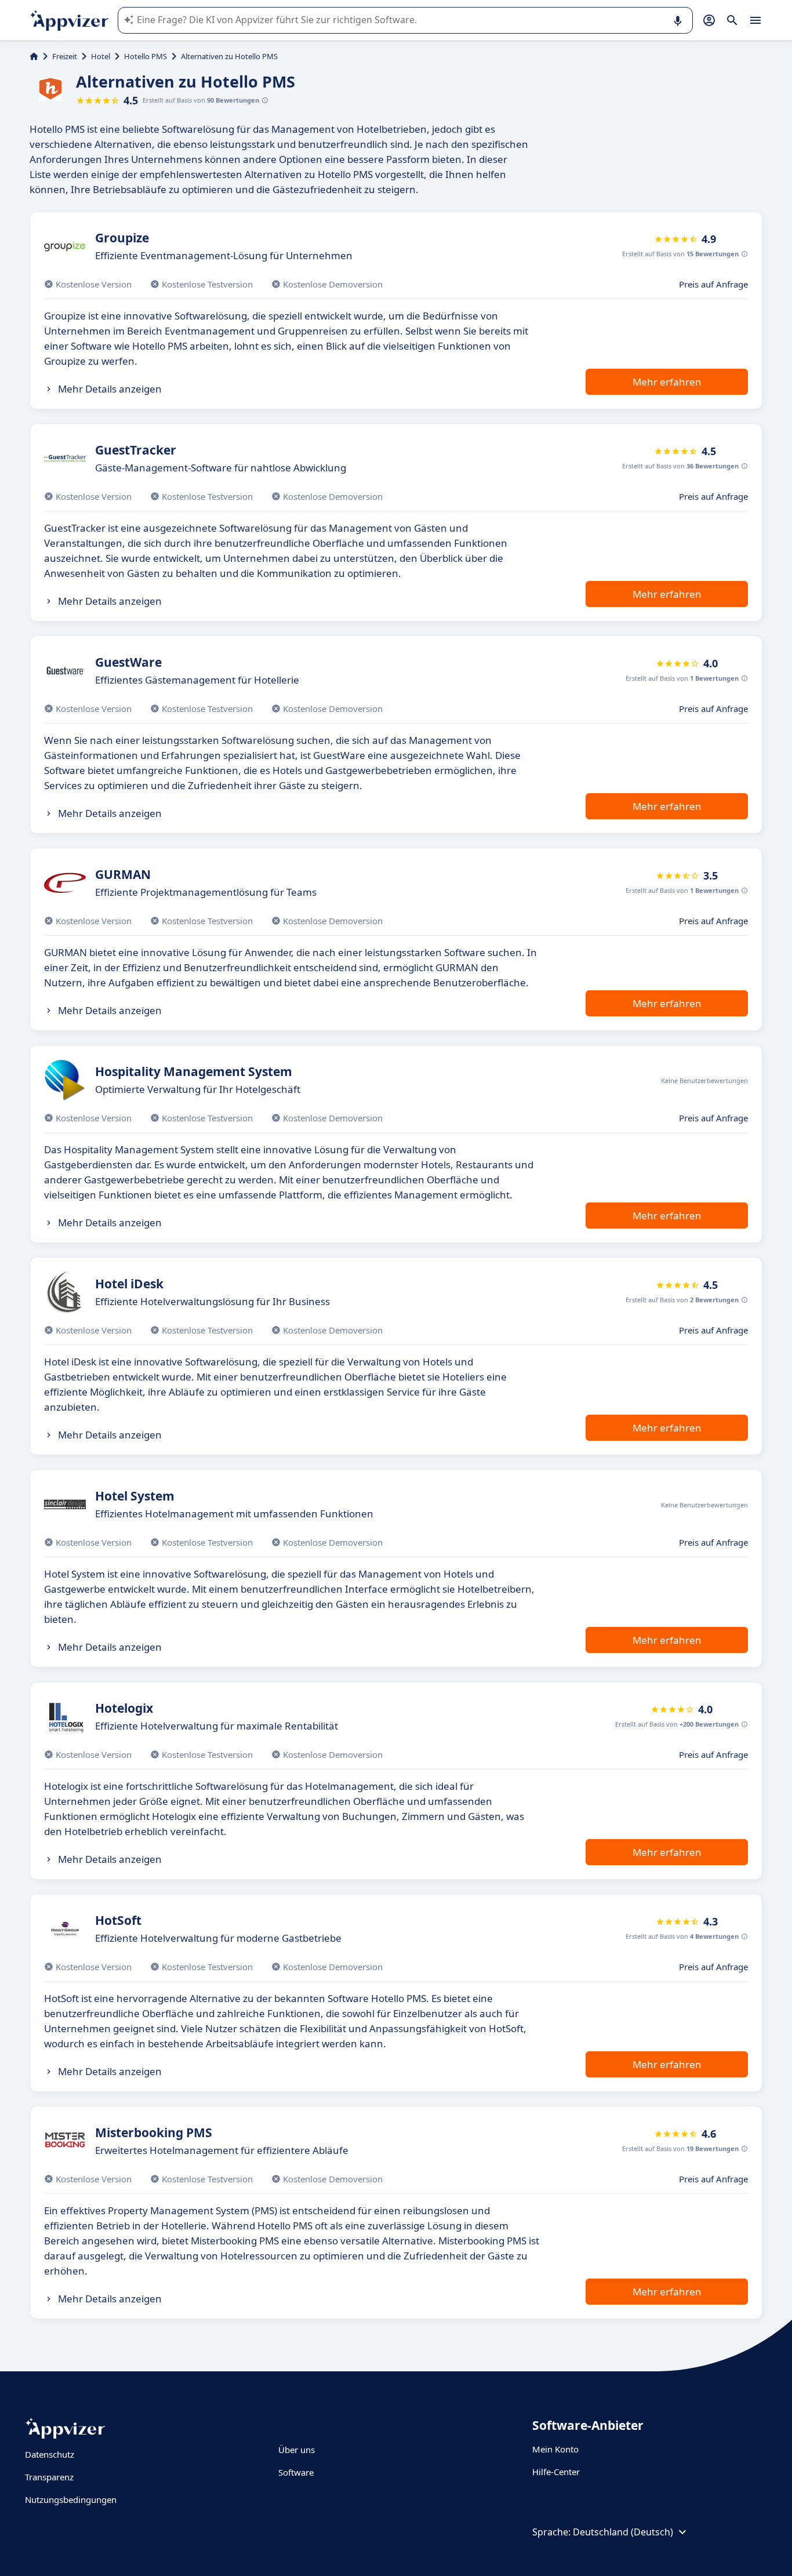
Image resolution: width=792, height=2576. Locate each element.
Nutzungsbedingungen (71, 2499)
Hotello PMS (146, 56)
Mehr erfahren (667, 382)
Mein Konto (555, 2449)
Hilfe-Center (556, 2472)
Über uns (297, 2450)
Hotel (101, 56)
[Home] (34, 56)
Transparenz (49, 2477)
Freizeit (65, 56)
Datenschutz (50, 2454)
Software (296, 2472)
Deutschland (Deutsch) (623, 2532)
